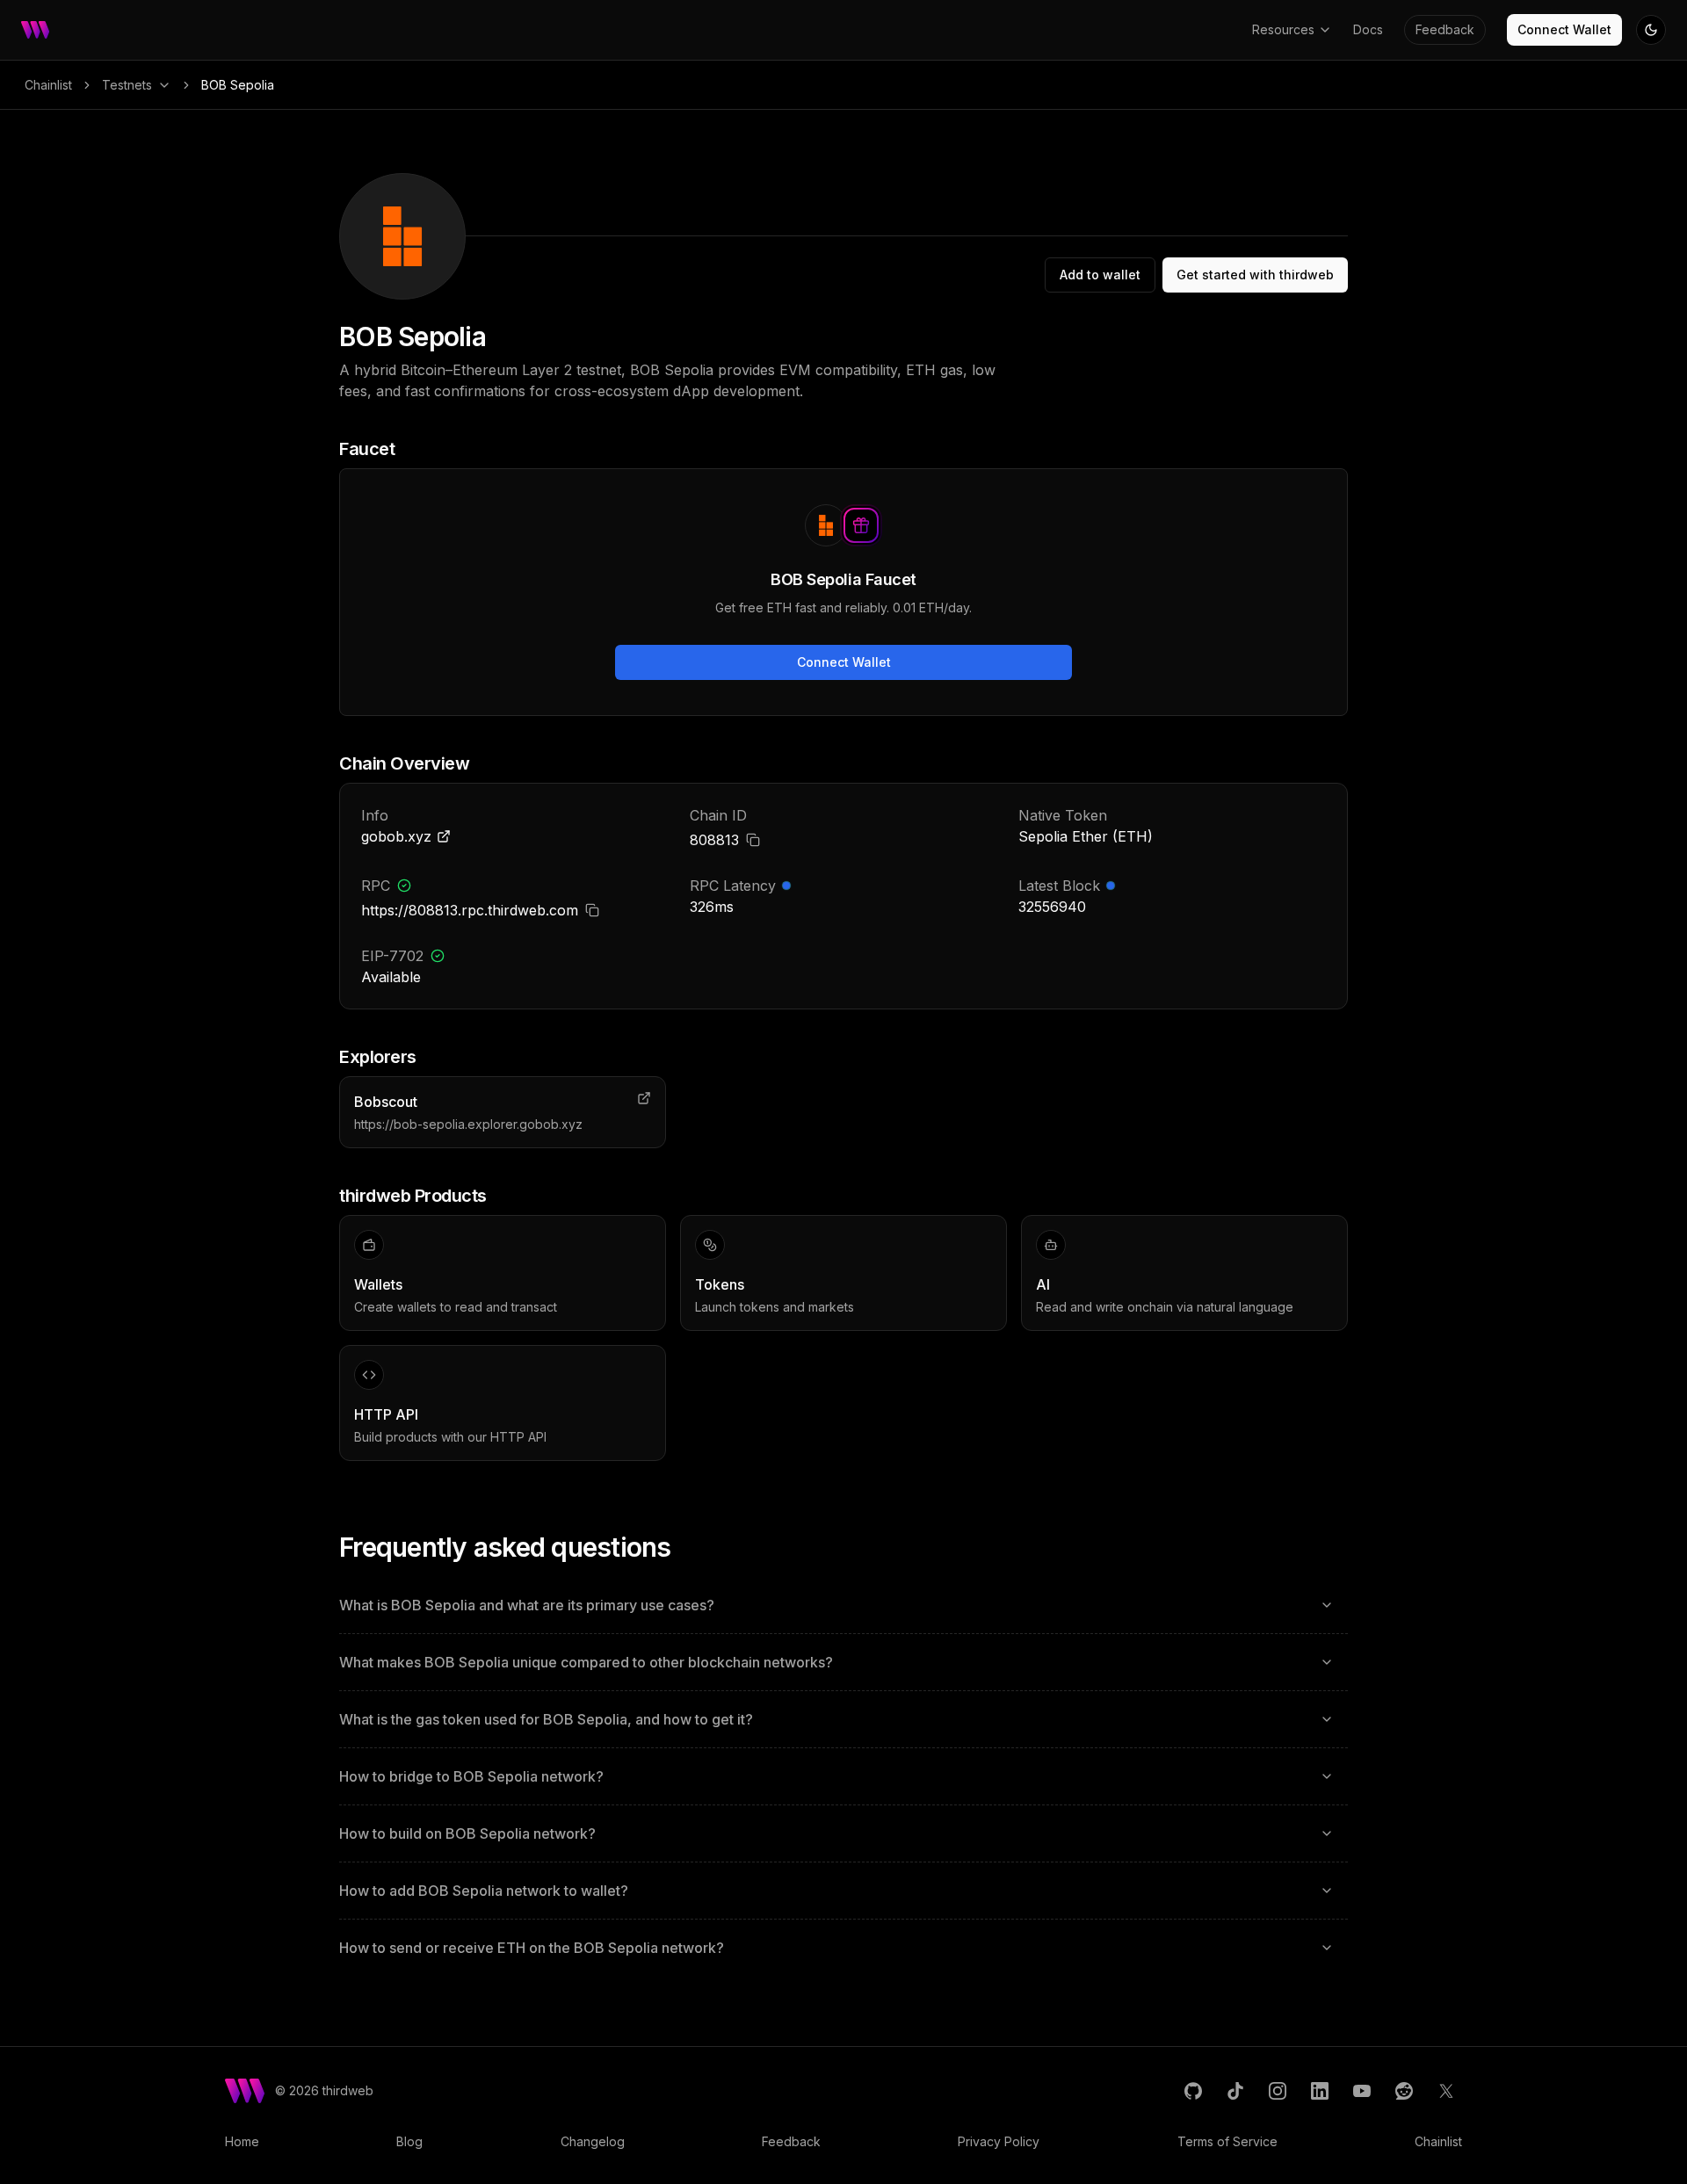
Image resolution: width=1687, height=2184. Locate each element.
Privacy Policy (999, 2141)
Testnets (127, 85)
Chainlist (48, 85)
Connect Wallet (1564, 29)
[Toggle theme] (1651, 30)
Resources (1283, 29)
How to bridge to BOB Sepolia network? (471, 1776)
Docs (1368, 29)
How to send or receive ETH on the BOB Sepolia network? (532, 1948)
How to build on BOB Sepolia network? (467, 1833)
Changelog (593, 2141)
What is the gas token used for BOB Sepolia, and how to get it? (546, 1719)
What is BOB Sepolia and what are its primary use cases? (527, 1605)
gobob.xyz (396, 836)
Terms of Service (1227, 2141)
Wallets (378, 1284)
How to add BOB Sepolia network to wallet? (484, 1891)
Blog (409, 2141)
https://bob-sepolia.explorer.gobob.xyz (468, 1124)
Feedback (1445, 29)
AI (1043, 1284)
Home (242, 2141)
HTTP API (386, 1414)
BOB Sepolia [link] (238, 85)
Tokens (720, 1284)
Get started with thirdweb (1255, 275)
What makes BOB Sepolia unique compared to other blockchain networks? (586, 1662)
